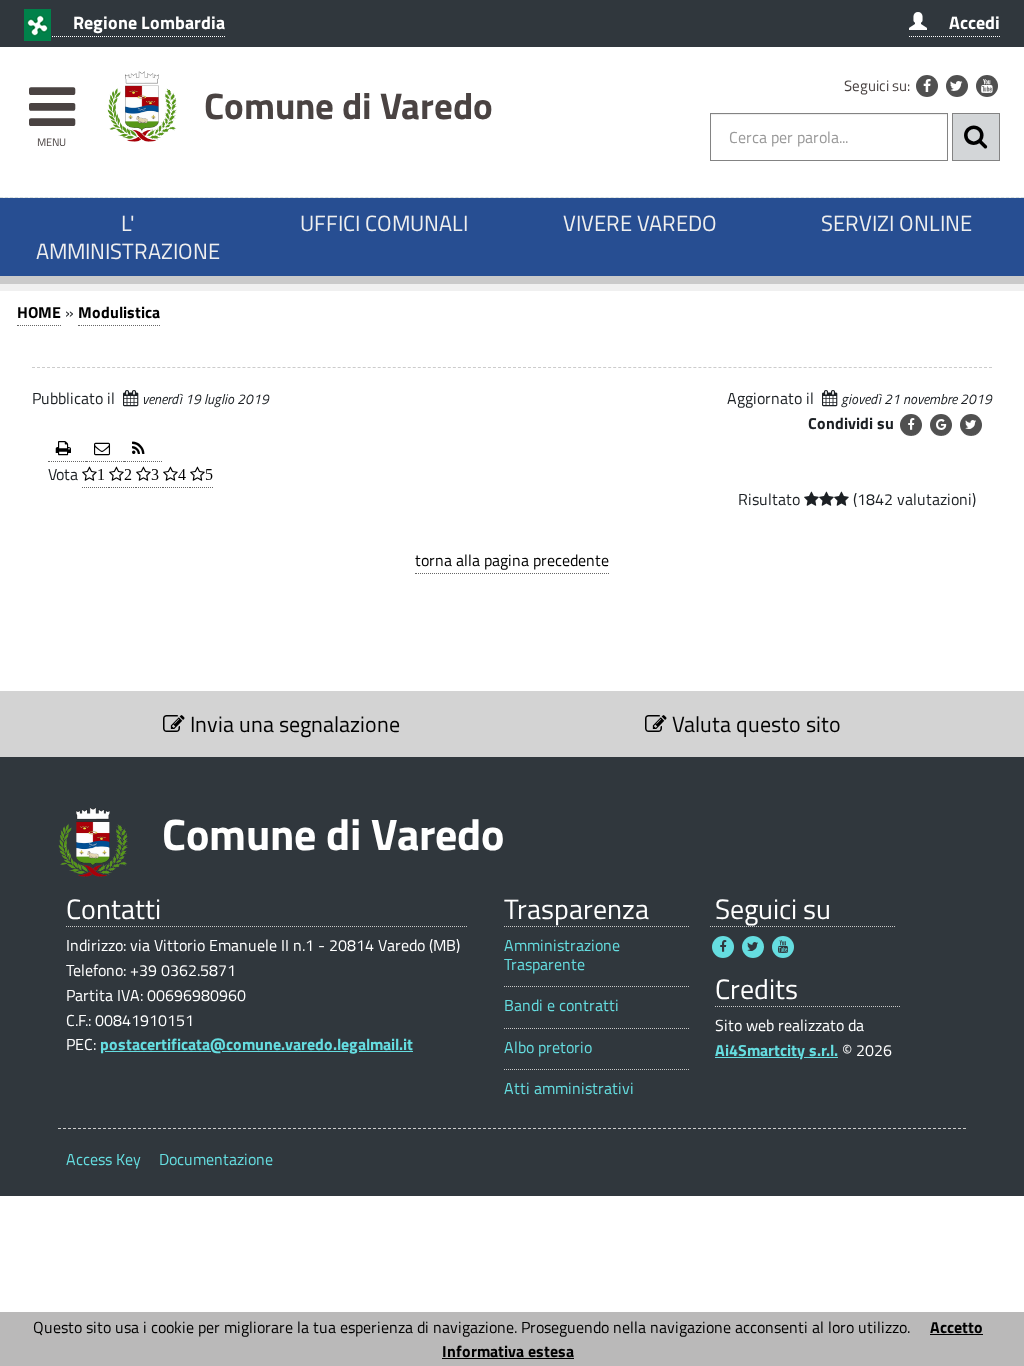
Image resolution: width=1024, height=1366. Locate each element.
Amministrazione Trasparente (562, 955)
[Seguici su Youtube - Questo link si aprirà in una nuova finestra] (987, 86)
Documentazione (216, 1159)
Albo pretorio (548, 1047)
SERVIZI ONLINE (896, 223)
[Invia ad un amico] (105, 449)
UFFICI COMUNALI (384, 223)
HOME (39, 312)
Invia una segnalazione (292, 724)
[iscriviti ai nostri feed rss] (143, 449)
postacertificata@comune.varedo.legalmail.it (256, 1044)
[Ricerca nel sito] (976, 137)
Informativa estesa (508, 1351)
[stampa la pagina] (67, 449)
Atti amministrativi (569, 1088)
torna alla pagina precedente (512, 560)
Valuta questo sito (754, 724)
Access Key (103, 1159)
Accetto (956, 1327)
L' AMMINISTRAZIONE (128, 237)
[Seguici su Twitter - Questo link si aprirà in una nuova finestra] (957, 86)
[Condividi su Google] (941, 425)
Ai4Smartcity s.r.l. (776, 1050)
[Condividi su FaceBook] (911, 425)
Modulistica (119, 312)
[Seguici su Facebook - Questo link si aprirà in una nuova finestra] (927, 86)
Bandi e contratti (561, 1005)
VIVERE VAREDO (640, 223)
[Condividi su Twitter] (971, 425)
